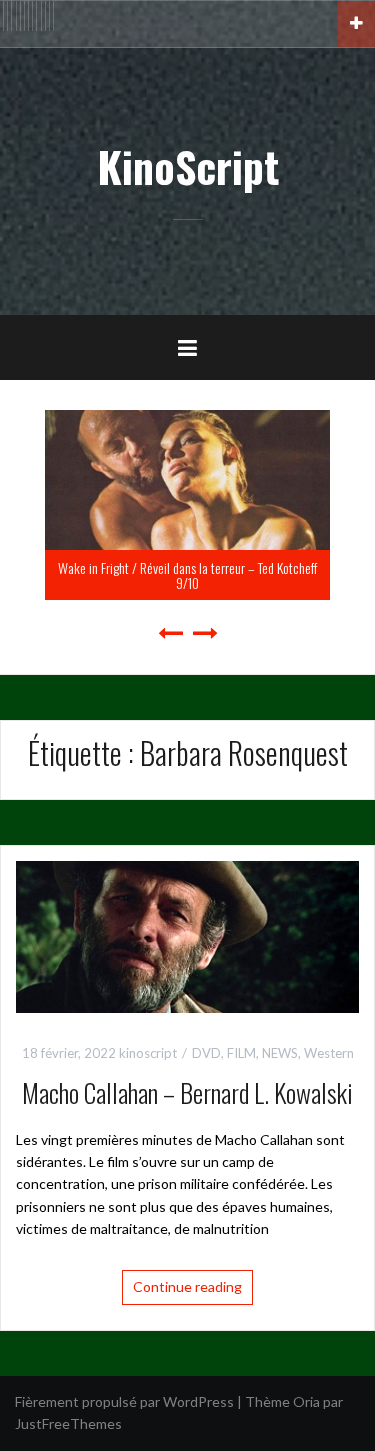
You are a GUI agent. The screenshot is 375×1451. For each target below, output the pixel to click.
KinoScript (188, 166)
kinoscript (148, 1053)
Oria (306, 1401)
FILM (241, 1053)
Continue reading (187, 1286)
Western (329, 1053)
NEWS (280, 1053)
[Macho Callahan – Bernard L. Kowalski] (187, 935)
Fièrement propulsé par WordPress (124, 1401)
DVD (206, 1053)
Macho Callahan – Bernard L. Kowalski (187, 1092)
